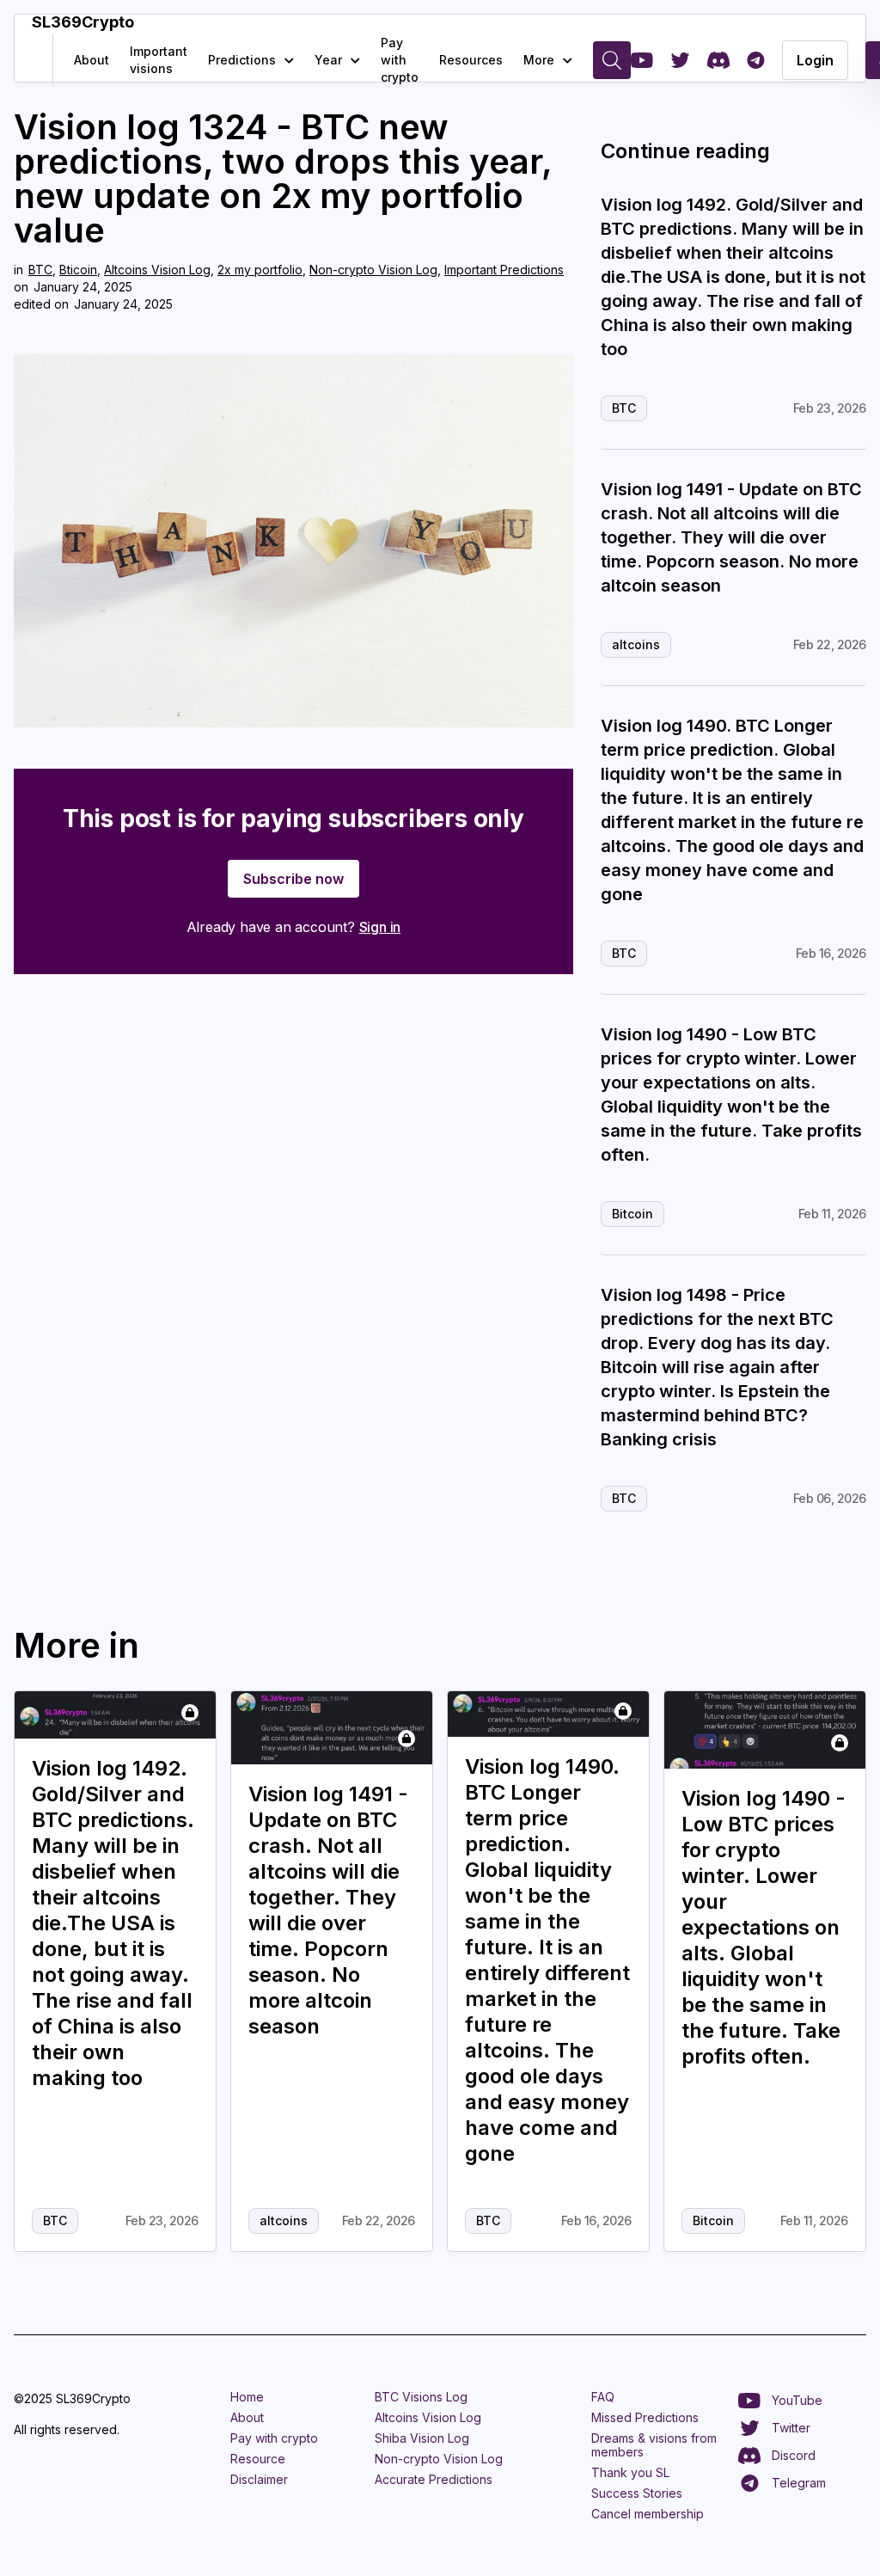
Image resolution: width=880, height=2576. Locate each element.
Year (328, 60)
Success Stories (637, 2493)
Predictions (242, 60)
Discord (794, 2455)
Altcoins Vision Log (157, 270)
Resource (258, 2459)
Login (815, 60)
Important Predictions (504, 270)
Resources (471, 60)
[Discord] (718, 60)
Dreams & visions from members (654, 2445)
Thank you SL (630, 2472)
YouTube (797, 2400)
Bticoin (78, 270)
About (92, 60)
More (539, 60)
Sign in (380, 927)
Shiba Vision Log (422, 2438)
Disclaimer (259, 2479)
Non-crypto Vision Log (373, 270)
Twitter (791, 2428)
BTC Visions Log (421, 2397)
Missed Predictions (645, 2417)
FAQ (603, 2397)
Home (247, 2397)
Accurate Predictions (434, 2479)
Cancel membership (648, 2514)
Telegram (799, 2483)
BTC (40, 270)
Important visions (159, 60)
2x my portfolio (260, 270)
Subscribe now (293, 879)
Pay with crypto (400, 60)
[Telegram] (756, 60)
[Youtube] (642, 60)
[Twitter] (680, 60)
